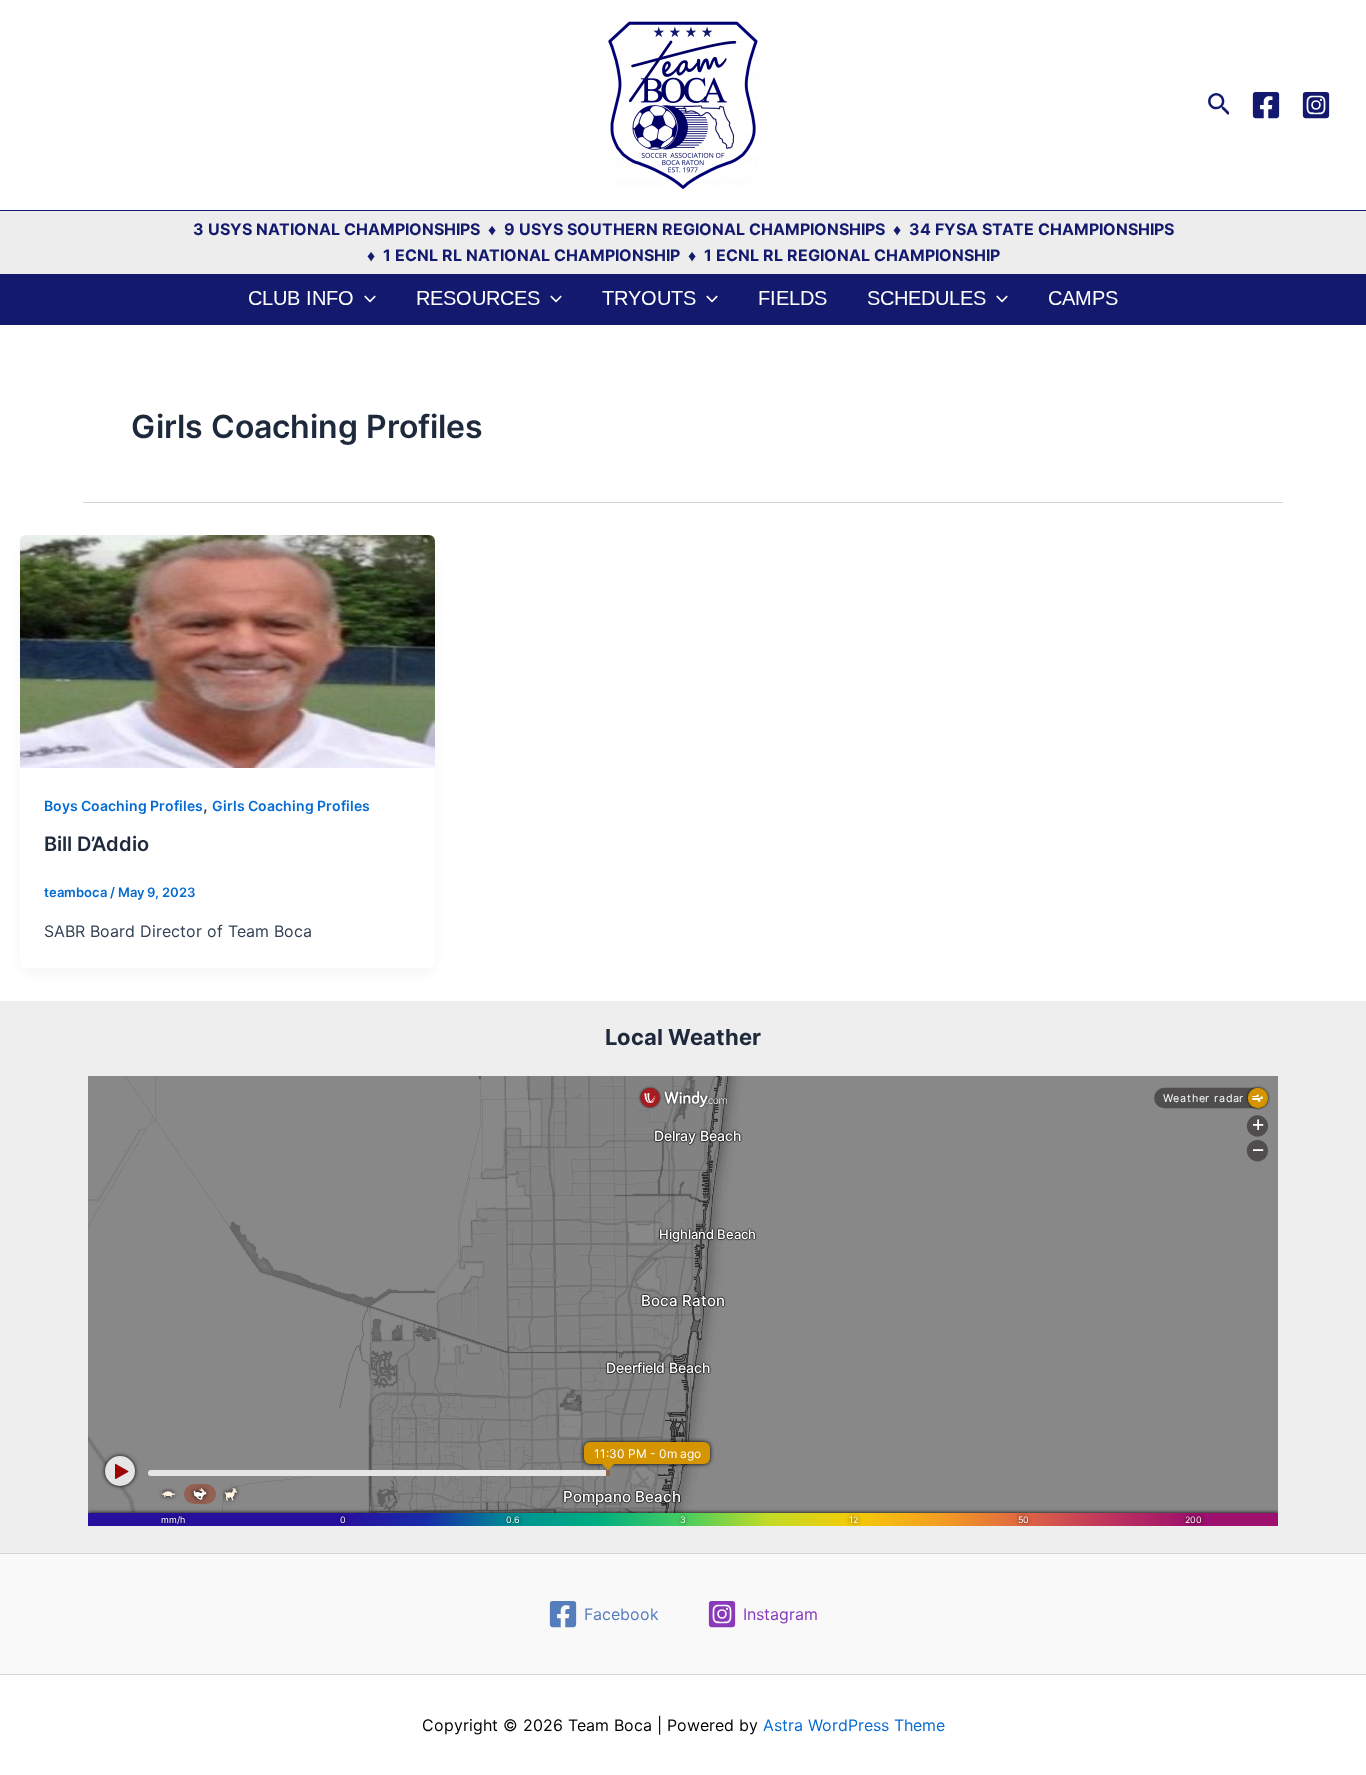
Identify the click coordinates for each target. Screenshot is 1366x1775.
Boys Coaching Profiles (123, 805)
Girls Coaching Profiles (291, 805)
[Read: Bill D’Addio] (227, 650)
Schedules (926, 298)
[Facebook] (1266, 105)
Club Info (301, 298)
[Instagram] (1316, 105)
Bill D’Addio (96, 844)
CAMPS (1083, 298)
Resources (478, 298)
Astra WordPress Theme (854, 1725)
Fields (792, 298)
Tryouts (649, 298)
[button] (1219, 105)
